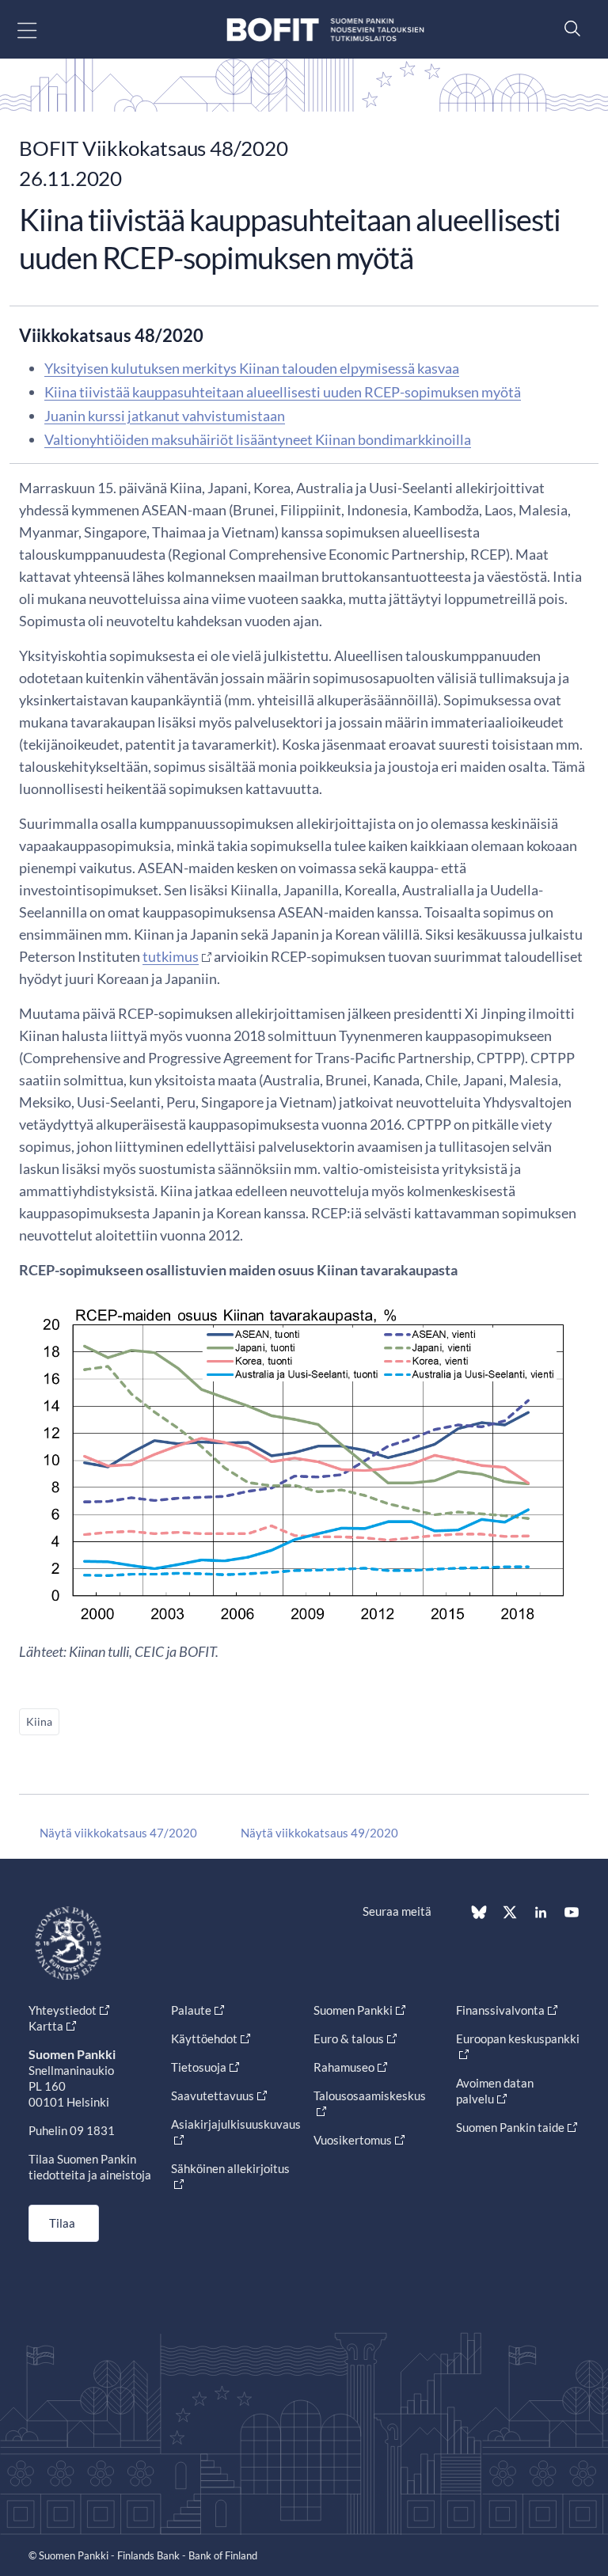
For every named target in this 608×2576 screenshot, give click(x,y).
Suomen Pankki (353, 2010)
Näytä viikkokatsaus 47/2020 (118, 1833)
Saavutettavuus (213, 2095)
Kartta (46, 2026)
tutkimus (171, 956)
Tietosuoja (199, 2067)
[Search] (568, 28)
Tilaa (62, 2223)
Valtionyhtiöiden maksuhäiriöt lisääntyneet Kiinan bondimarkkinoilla (258, 439)
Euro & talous (349, 2038)
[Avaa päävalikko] (41, 30)
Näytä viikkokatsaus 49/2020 (319, 1833)
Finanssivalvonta (500, 2010)
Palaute (191, 2010)
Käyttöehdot (204, 2038)
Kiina (39, 1721)
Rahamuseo (344, 2067)
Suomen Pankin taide (510, 2127)
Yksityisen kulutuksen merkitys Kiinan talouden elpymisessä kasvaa (252, 368)
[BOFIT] (325, 30)
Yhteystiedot (63, 2010)
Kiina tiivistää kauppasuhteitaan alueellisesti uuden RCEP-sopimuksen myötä (283, 392)
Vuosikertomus (353, 2140)
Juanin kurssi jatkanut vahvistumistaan (165, 416)
